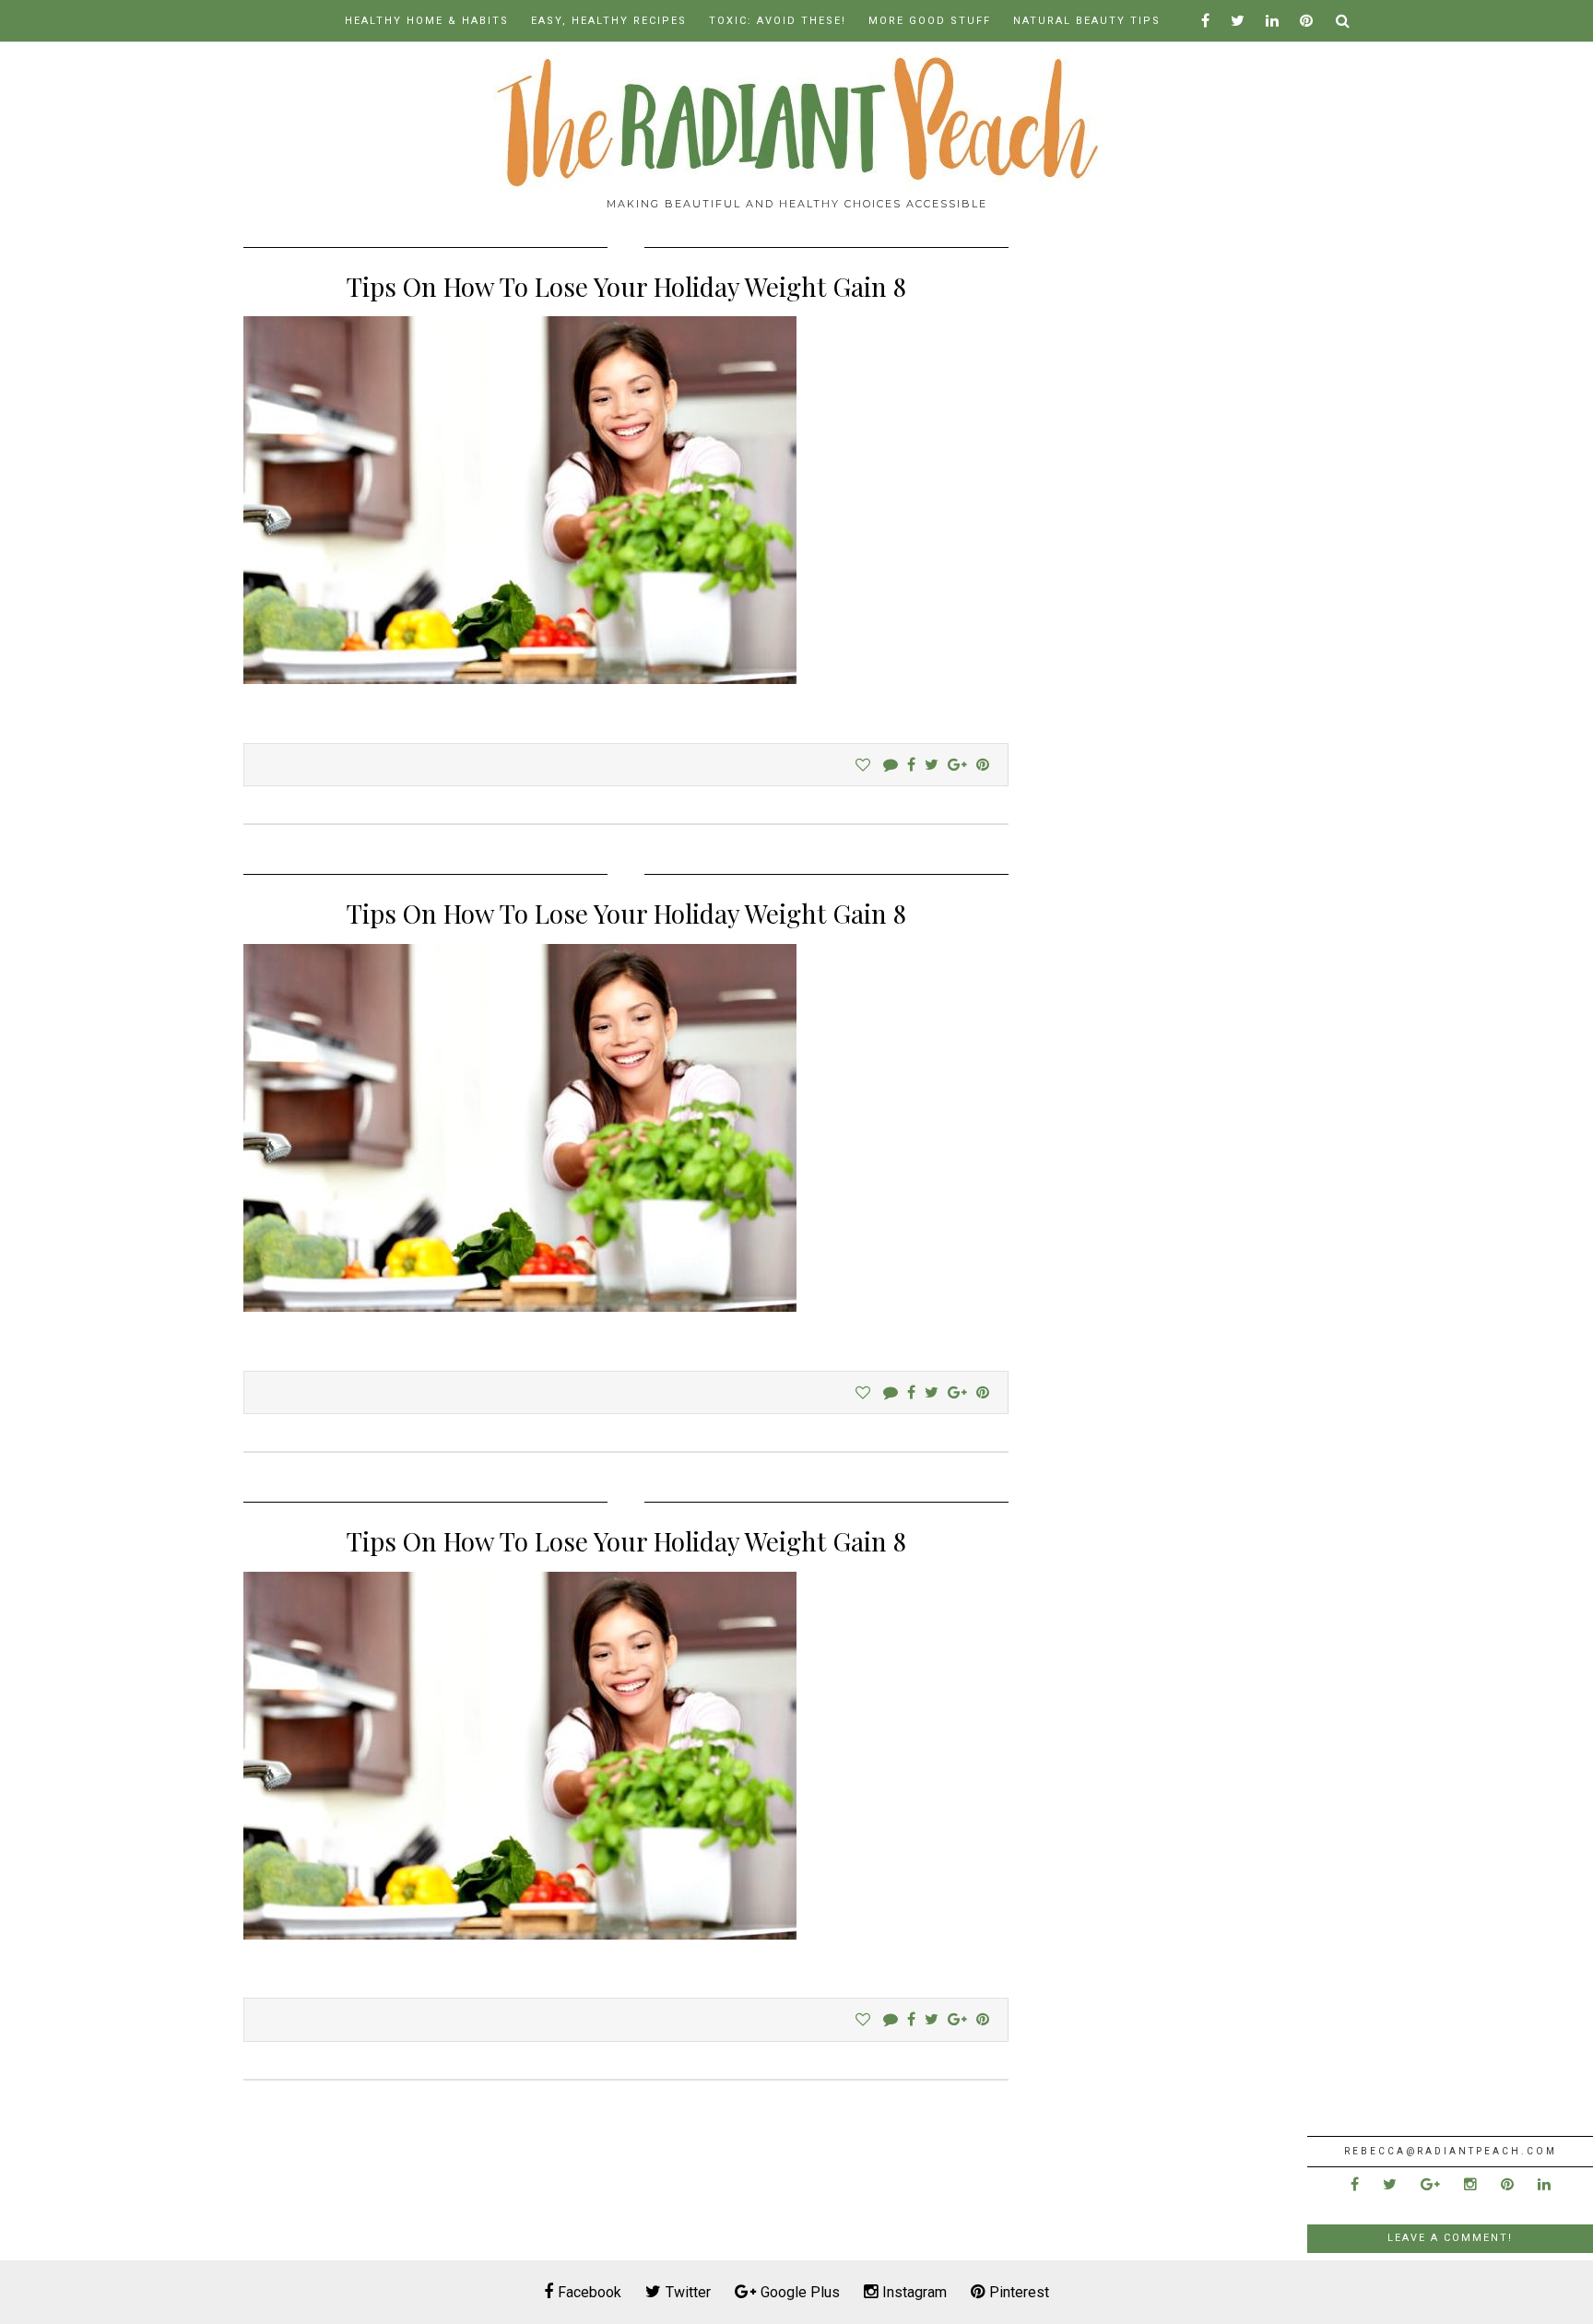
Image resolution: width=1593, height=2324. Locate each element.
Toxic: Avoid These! (778, 21)
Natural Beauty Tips (1087, 21)
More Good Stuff (930, 21)
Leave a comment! (1450, 2238)
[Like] (863, 765)
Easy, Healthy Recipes (609, 21)
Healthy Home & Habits (427, 21)
